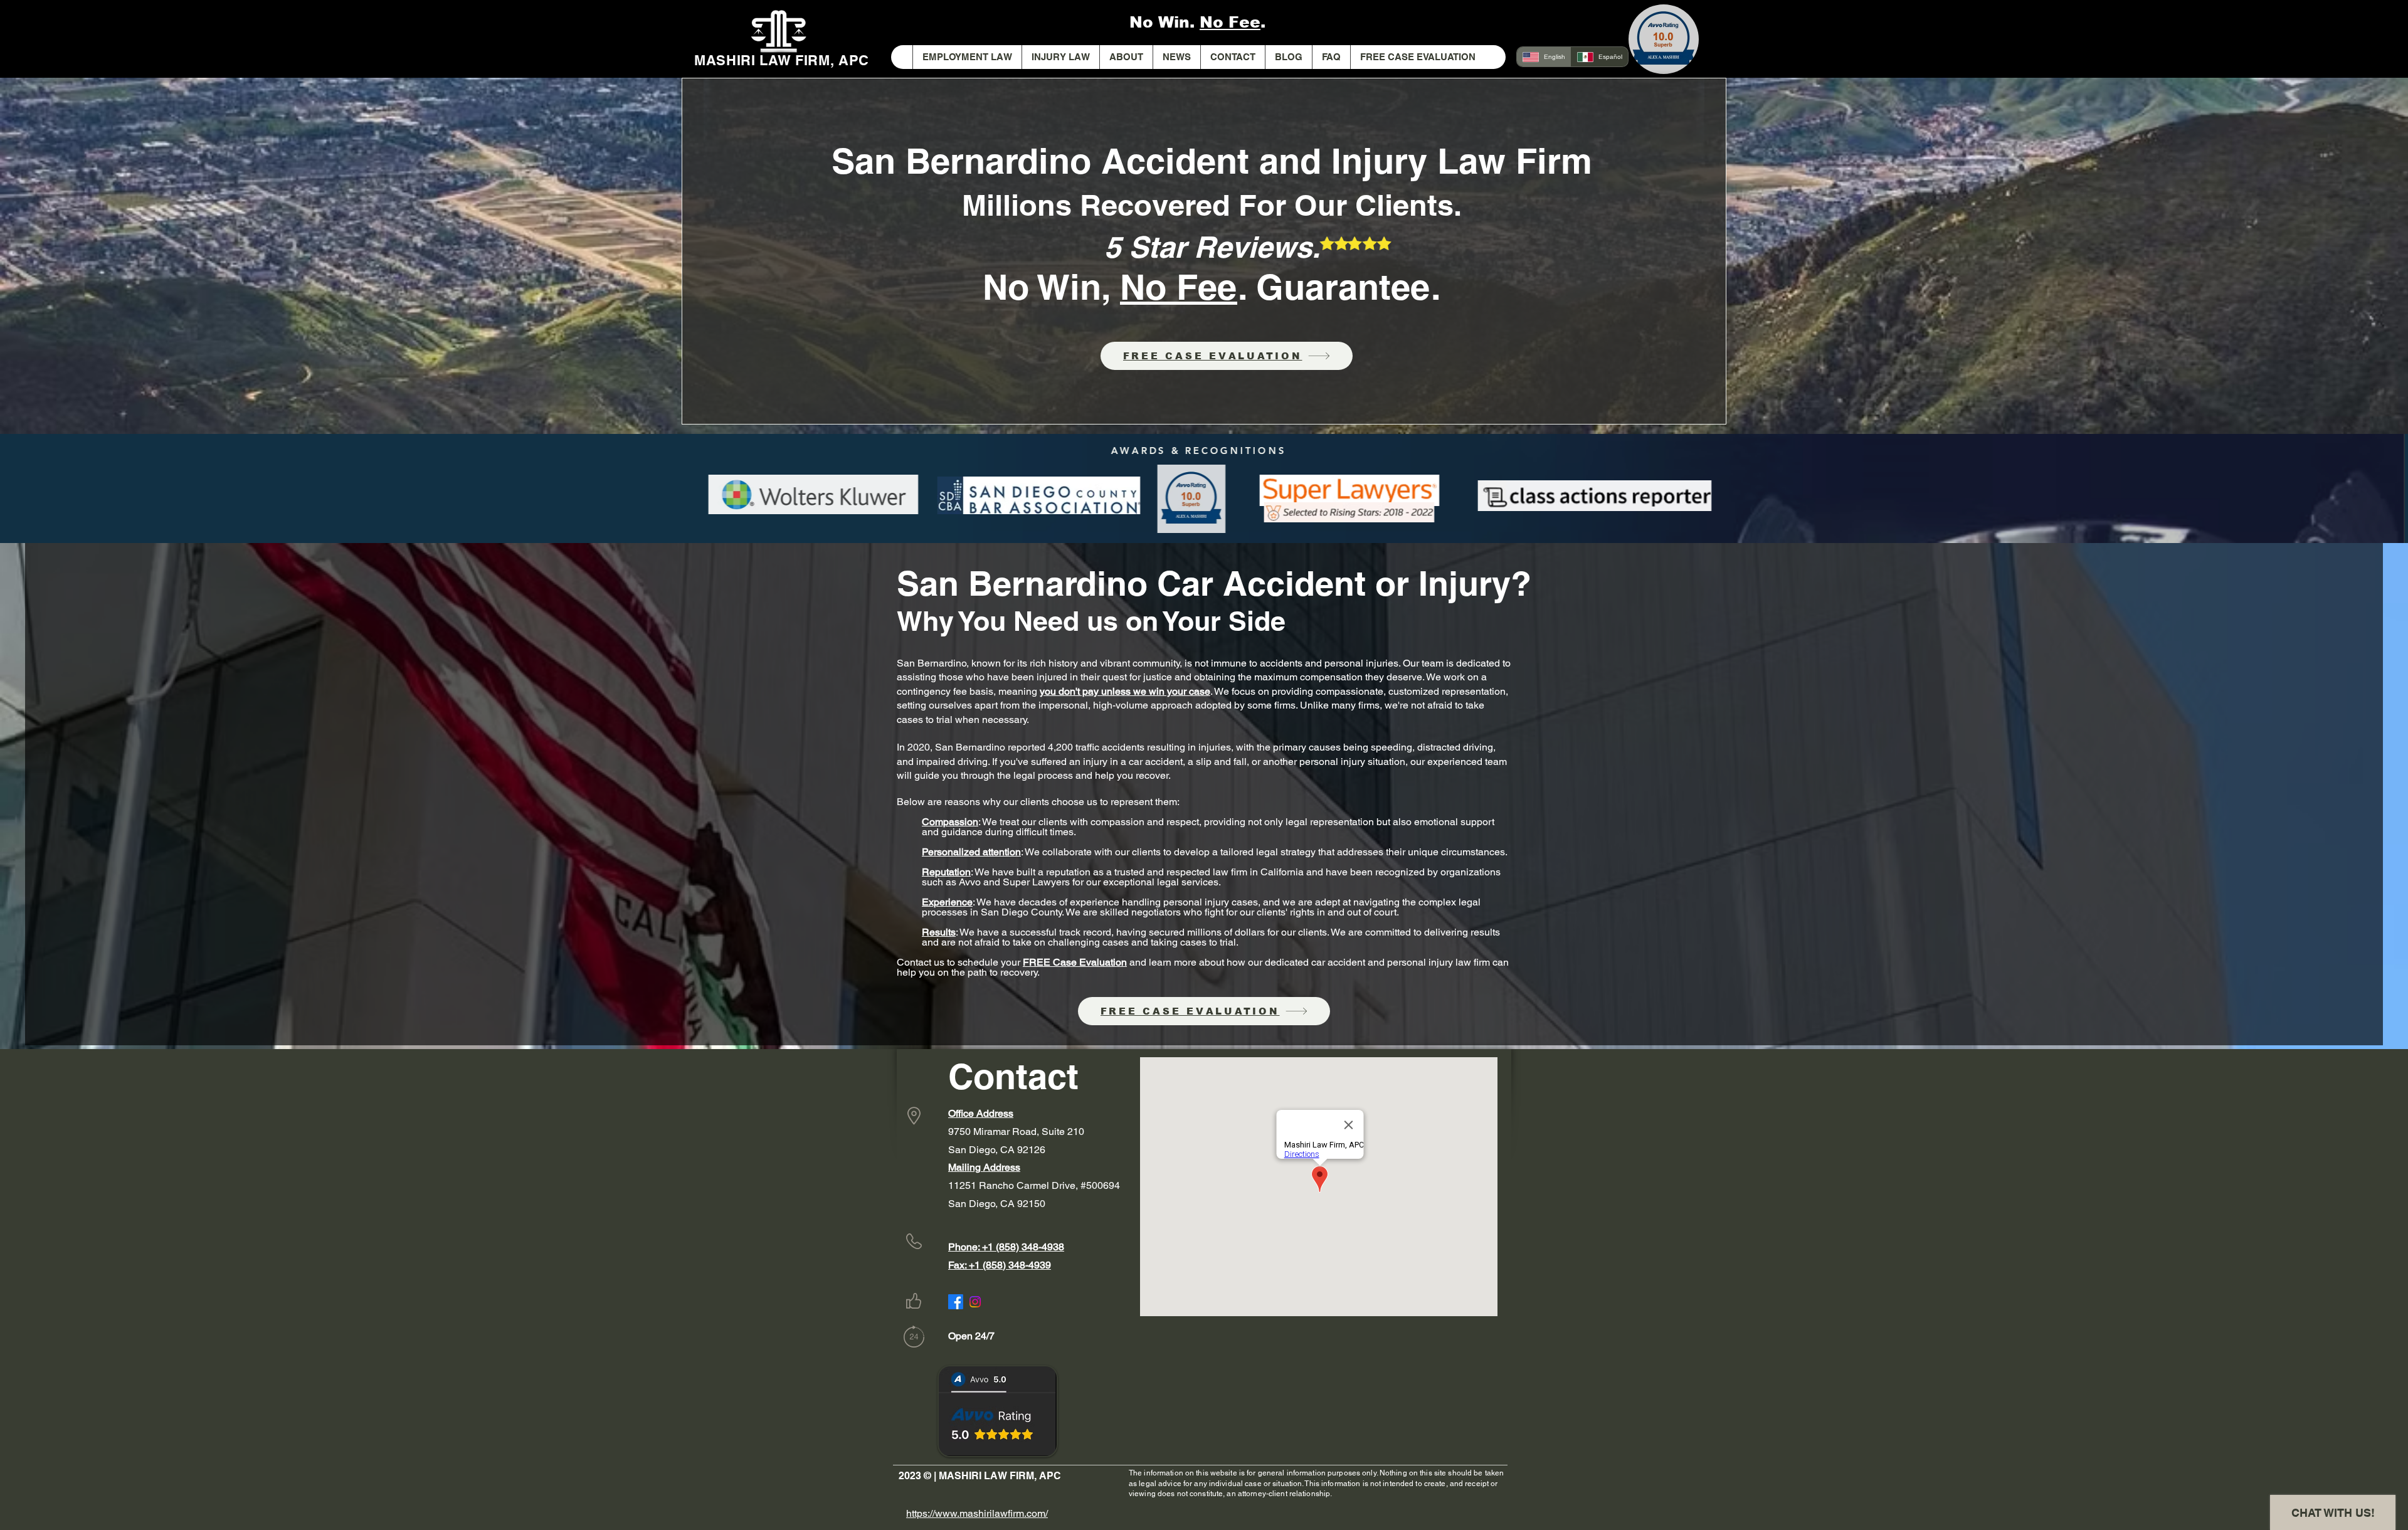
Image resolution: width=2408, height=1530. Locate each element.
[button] (1060, 57)
